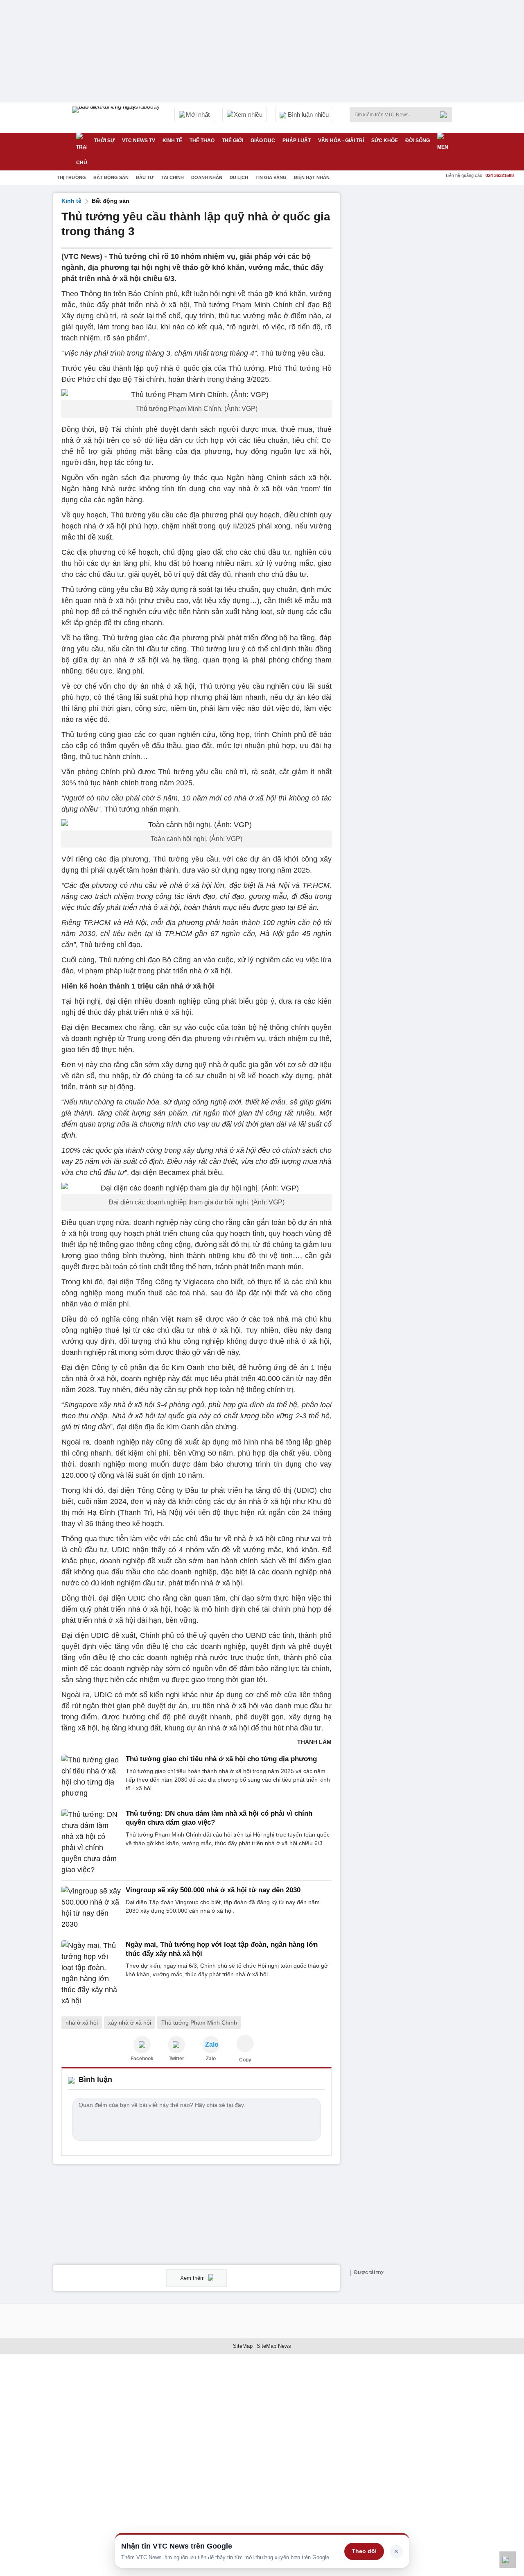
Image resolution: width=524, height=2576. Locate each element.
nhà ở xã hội (82, 2023)
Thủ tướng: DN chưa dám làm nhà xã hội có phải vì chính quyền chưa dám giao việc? (219, 1818)
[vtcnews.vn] (142, 2045)
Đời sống (418, 141)
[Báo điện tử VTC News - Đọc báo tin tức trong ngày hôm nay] (117, 118)
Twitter (176, 2059)
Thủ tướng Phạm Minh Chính (199, 2023)
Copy (245, 2060)
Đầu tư (145, 177)
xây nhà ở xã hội (130, 2023)
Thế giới (233, 141)
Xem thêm (193, 2278)
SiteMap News (274, 2346)
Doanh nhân (207, 177)
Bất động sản (111, 177)
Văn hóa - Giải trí (341, 141)
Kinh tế (172, 141)
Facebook (142, 2059)
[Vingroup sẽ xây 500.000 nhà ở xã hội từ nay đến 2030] (91, 1908)
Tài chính (172, 177)
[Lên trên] (508, 2560)
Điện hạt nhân (312, 177)
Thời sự (104, 141)
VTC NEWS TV (139, 141)
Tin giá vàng (271, 177)
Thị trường (71, 177)
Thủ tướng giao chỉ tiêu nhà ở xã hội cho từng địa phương (221, 1759)
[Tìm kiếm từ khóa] (446, 115)
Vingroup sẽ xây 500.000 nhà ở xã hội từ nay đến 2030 (213, 1890)
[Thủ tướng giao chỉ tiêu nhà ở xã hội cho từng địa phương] (91, 1777)
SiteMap (243, 2346)
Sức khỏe (385, 141)
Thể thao (202, 141)
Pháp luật (297, 141)
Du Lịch (239, 177)
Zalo (211, 2059)
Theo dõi (364, 2551)
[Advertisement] (409, 316)
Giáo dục (263, 141)
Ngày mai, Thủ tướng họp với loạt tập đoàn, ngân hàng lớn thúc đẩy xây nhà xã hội (222, 1949)
